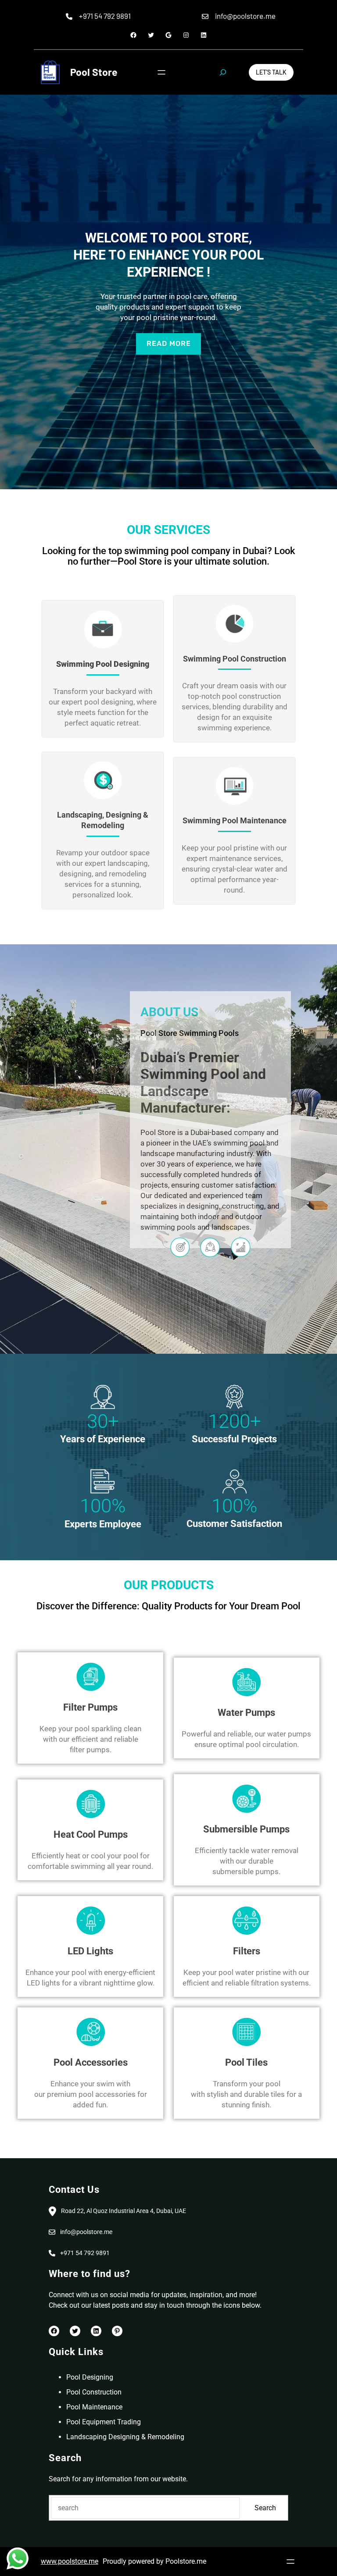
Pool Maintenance (94, 2407)
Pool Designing (90, 2377)
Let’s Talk (271, 72)
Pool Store (94, 72)
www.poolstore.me (70, 2561)
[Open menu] (161, 72)
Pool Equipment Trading (104, 2422)
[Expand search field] (223, 72)
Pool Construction (94, 2392)
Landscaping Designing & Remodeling (125, 2437)
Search (265, 2508)
